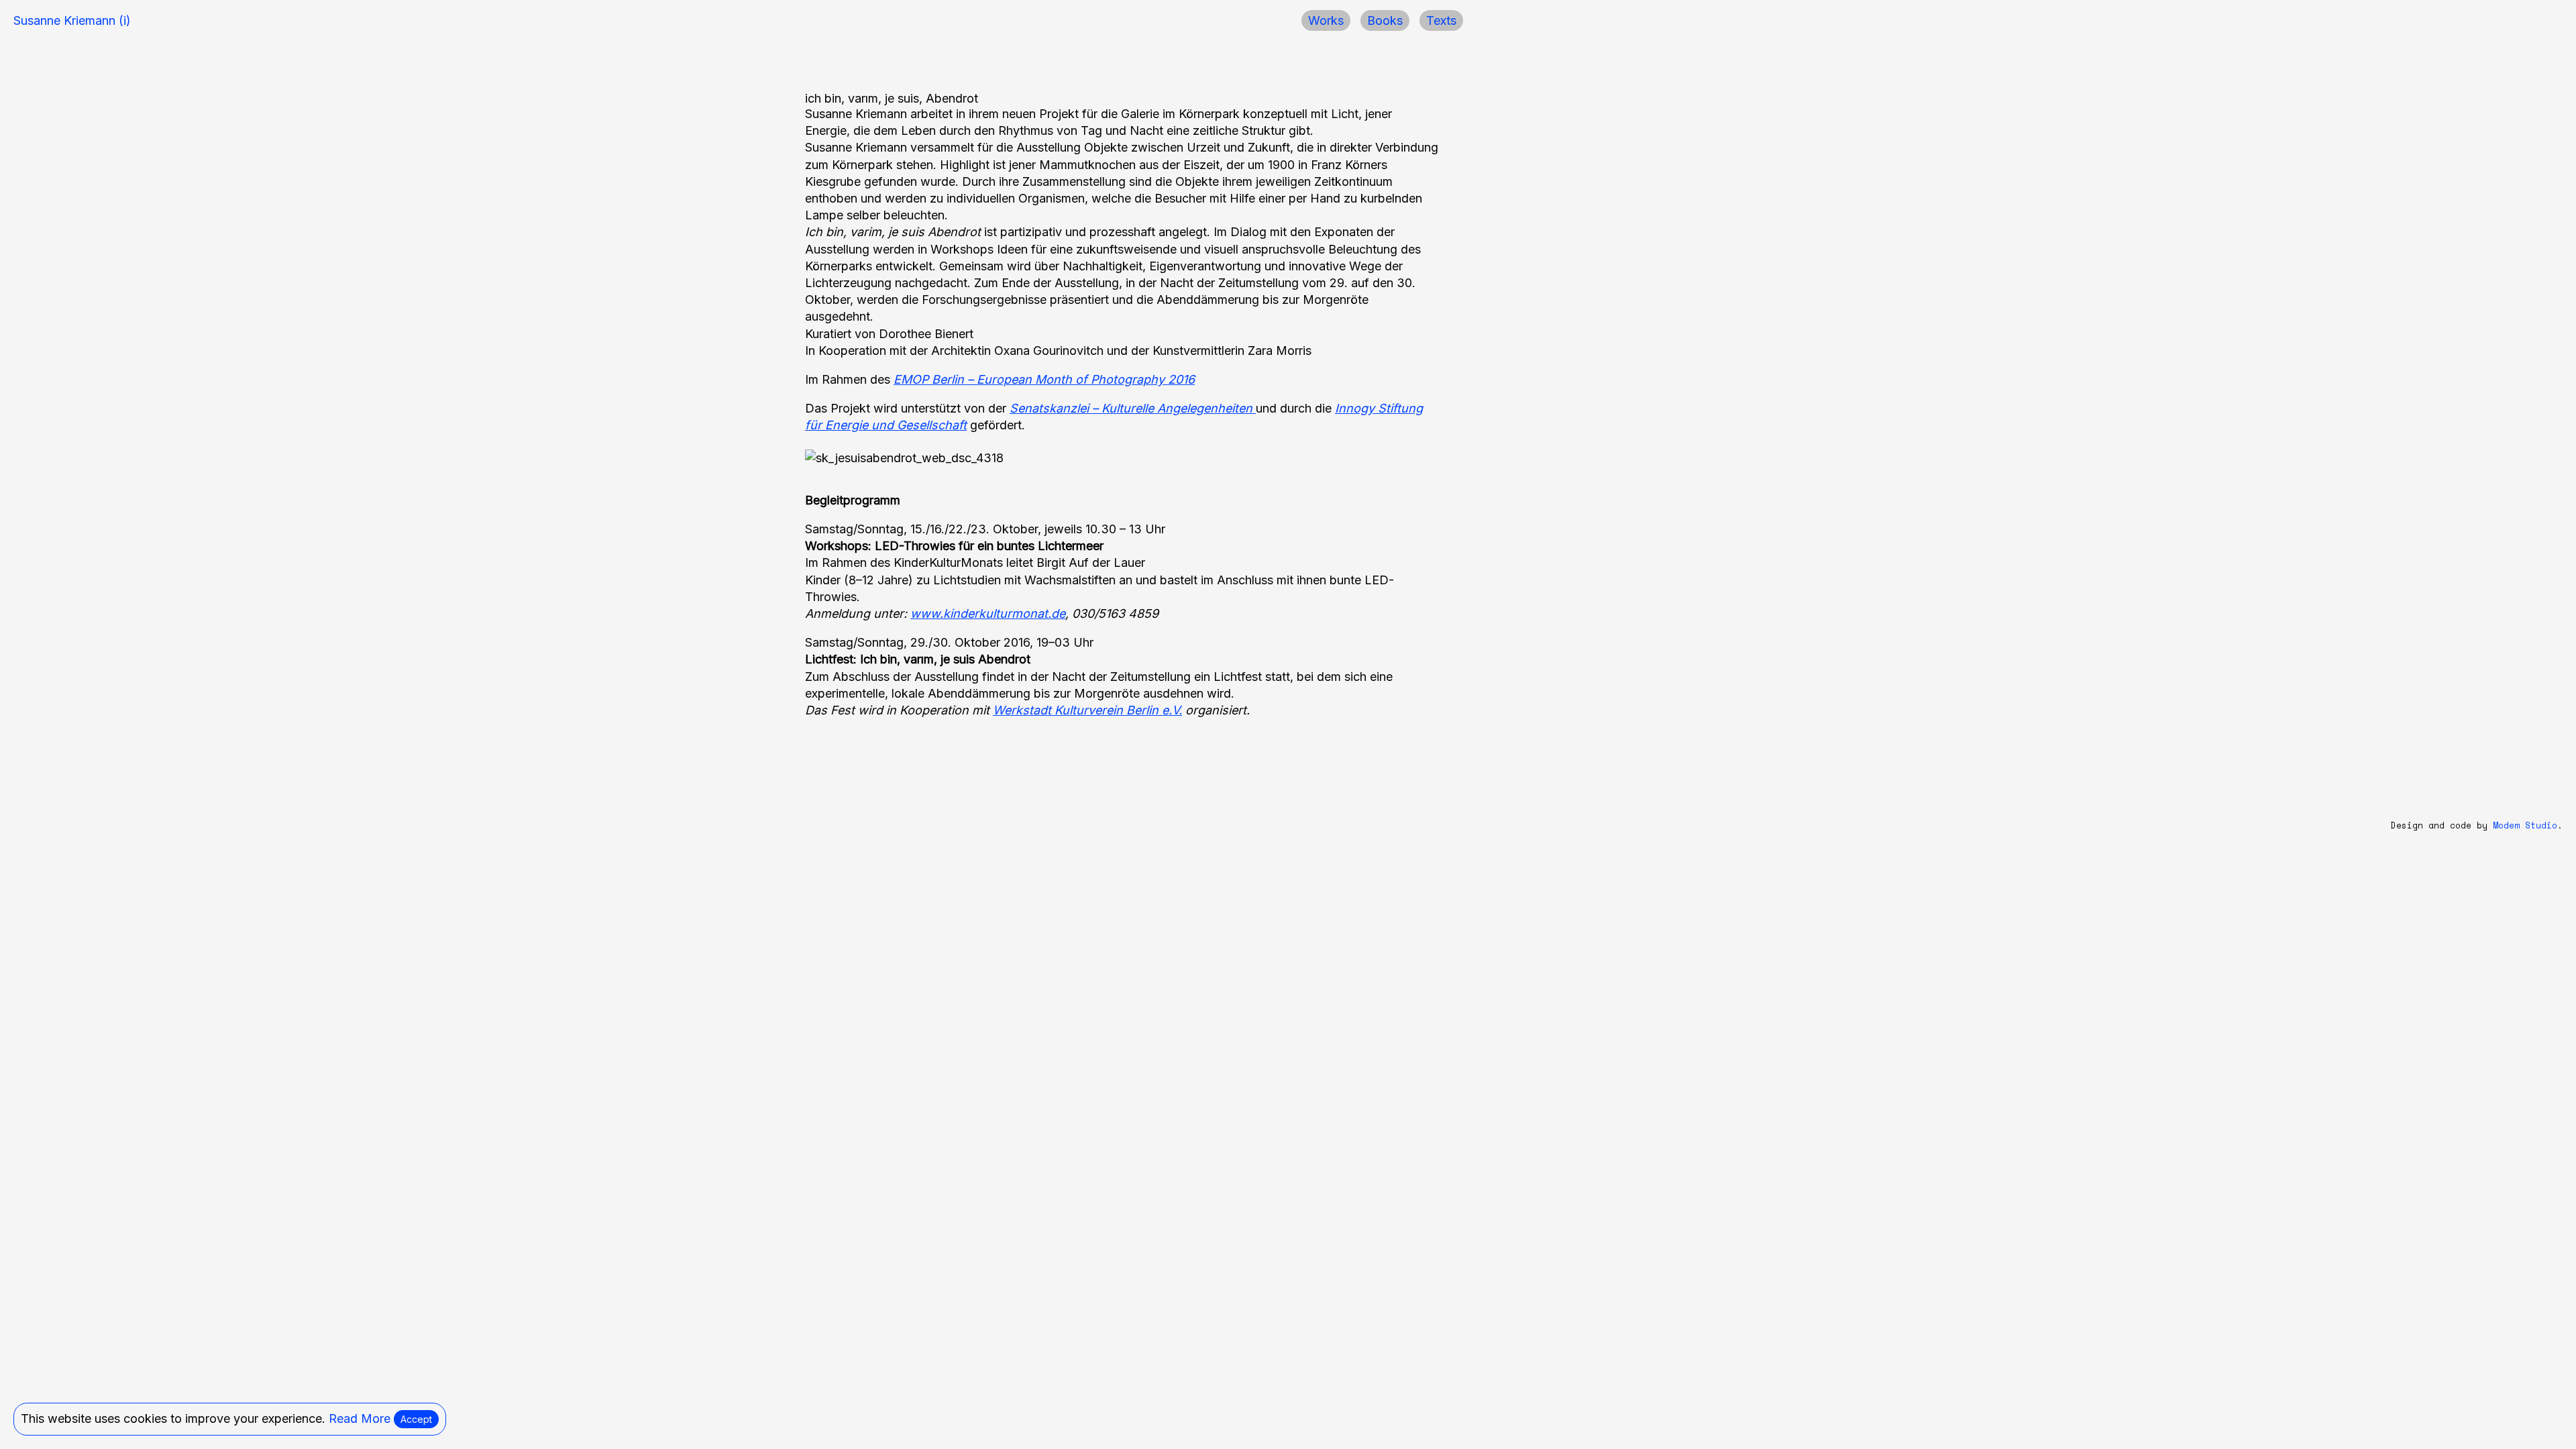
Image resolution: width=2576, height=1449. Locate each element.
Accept (416, 1419)
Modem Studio (2525, 825)
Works (1326, 20)
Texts (1441, 20)
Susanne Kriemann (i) (72, 20)
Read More (360, 1418)
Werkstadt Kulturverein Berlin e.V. (1087, 710)
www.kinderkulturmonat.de (988, 613)
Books (1385, 20)
